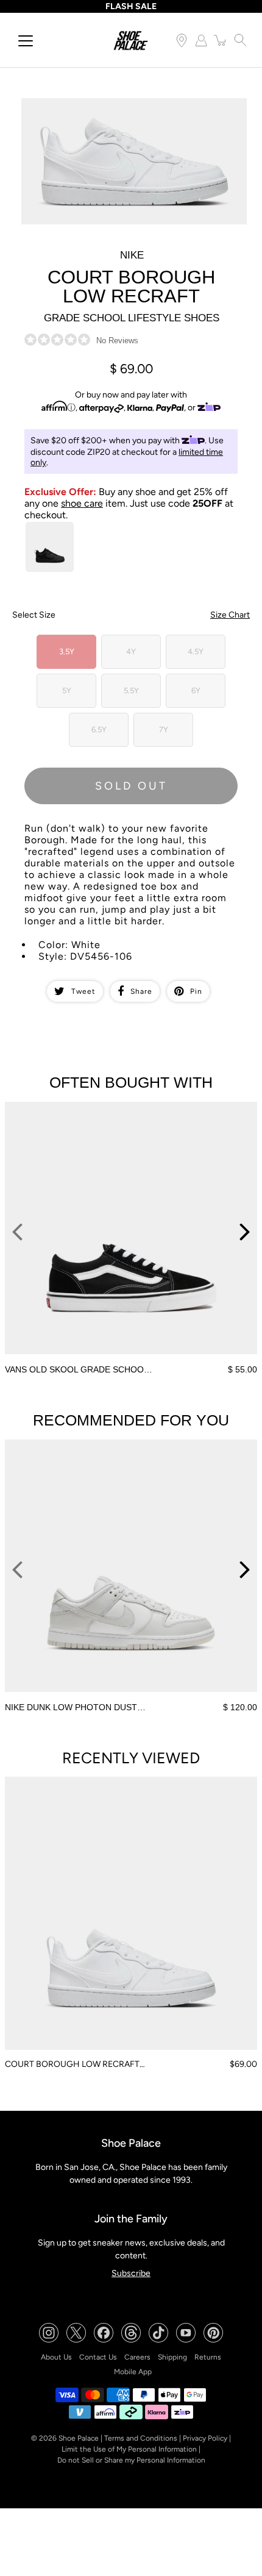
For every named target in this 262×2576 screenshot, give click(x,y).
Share (141, 991)
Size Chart (230, 615)
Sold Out (131, 786)
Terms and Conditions (141, 2438)
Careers (137, 2357)
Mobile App (133, 2372)
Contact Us (98, 2357)
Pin (196, 991)
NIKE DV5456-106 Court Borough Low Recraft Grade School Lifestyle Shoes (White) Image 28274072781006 (129, 109)
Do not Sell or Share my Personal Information (131, 2460)
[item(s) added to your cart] (221, 40)
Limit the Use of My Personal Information (129, 2449)
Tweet (83, 991)
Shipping (172, 2357)
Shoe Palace (79, 2438)
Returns (208, 2357)
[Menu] (26, 41)
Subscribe (131, 2273)
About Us (56, 2357)
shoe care (82, 503)
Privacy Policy (205, 2438)
